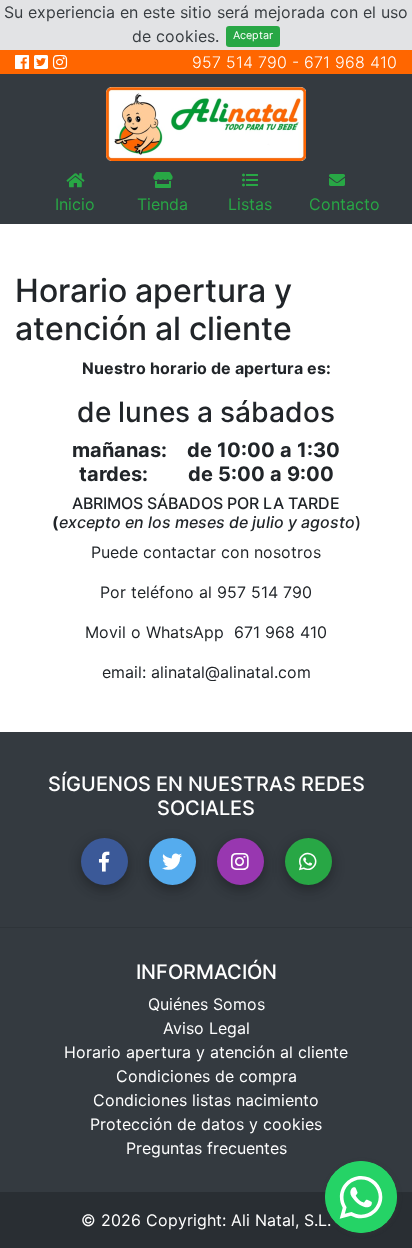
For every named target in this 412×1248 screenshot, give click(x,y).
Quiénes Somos (206, 1004)
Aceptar (253, 35)
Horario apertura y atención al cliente (206, 1052)
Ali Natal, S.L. (281, 1220)
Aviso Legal (206, 1028)
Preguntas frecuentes (206, 1148)
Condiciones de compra (206, 1076)
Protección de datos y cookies (206, 1124)
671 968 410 (350, 62)
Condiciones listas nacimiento (206, 1100)
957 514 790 (239, 62)
